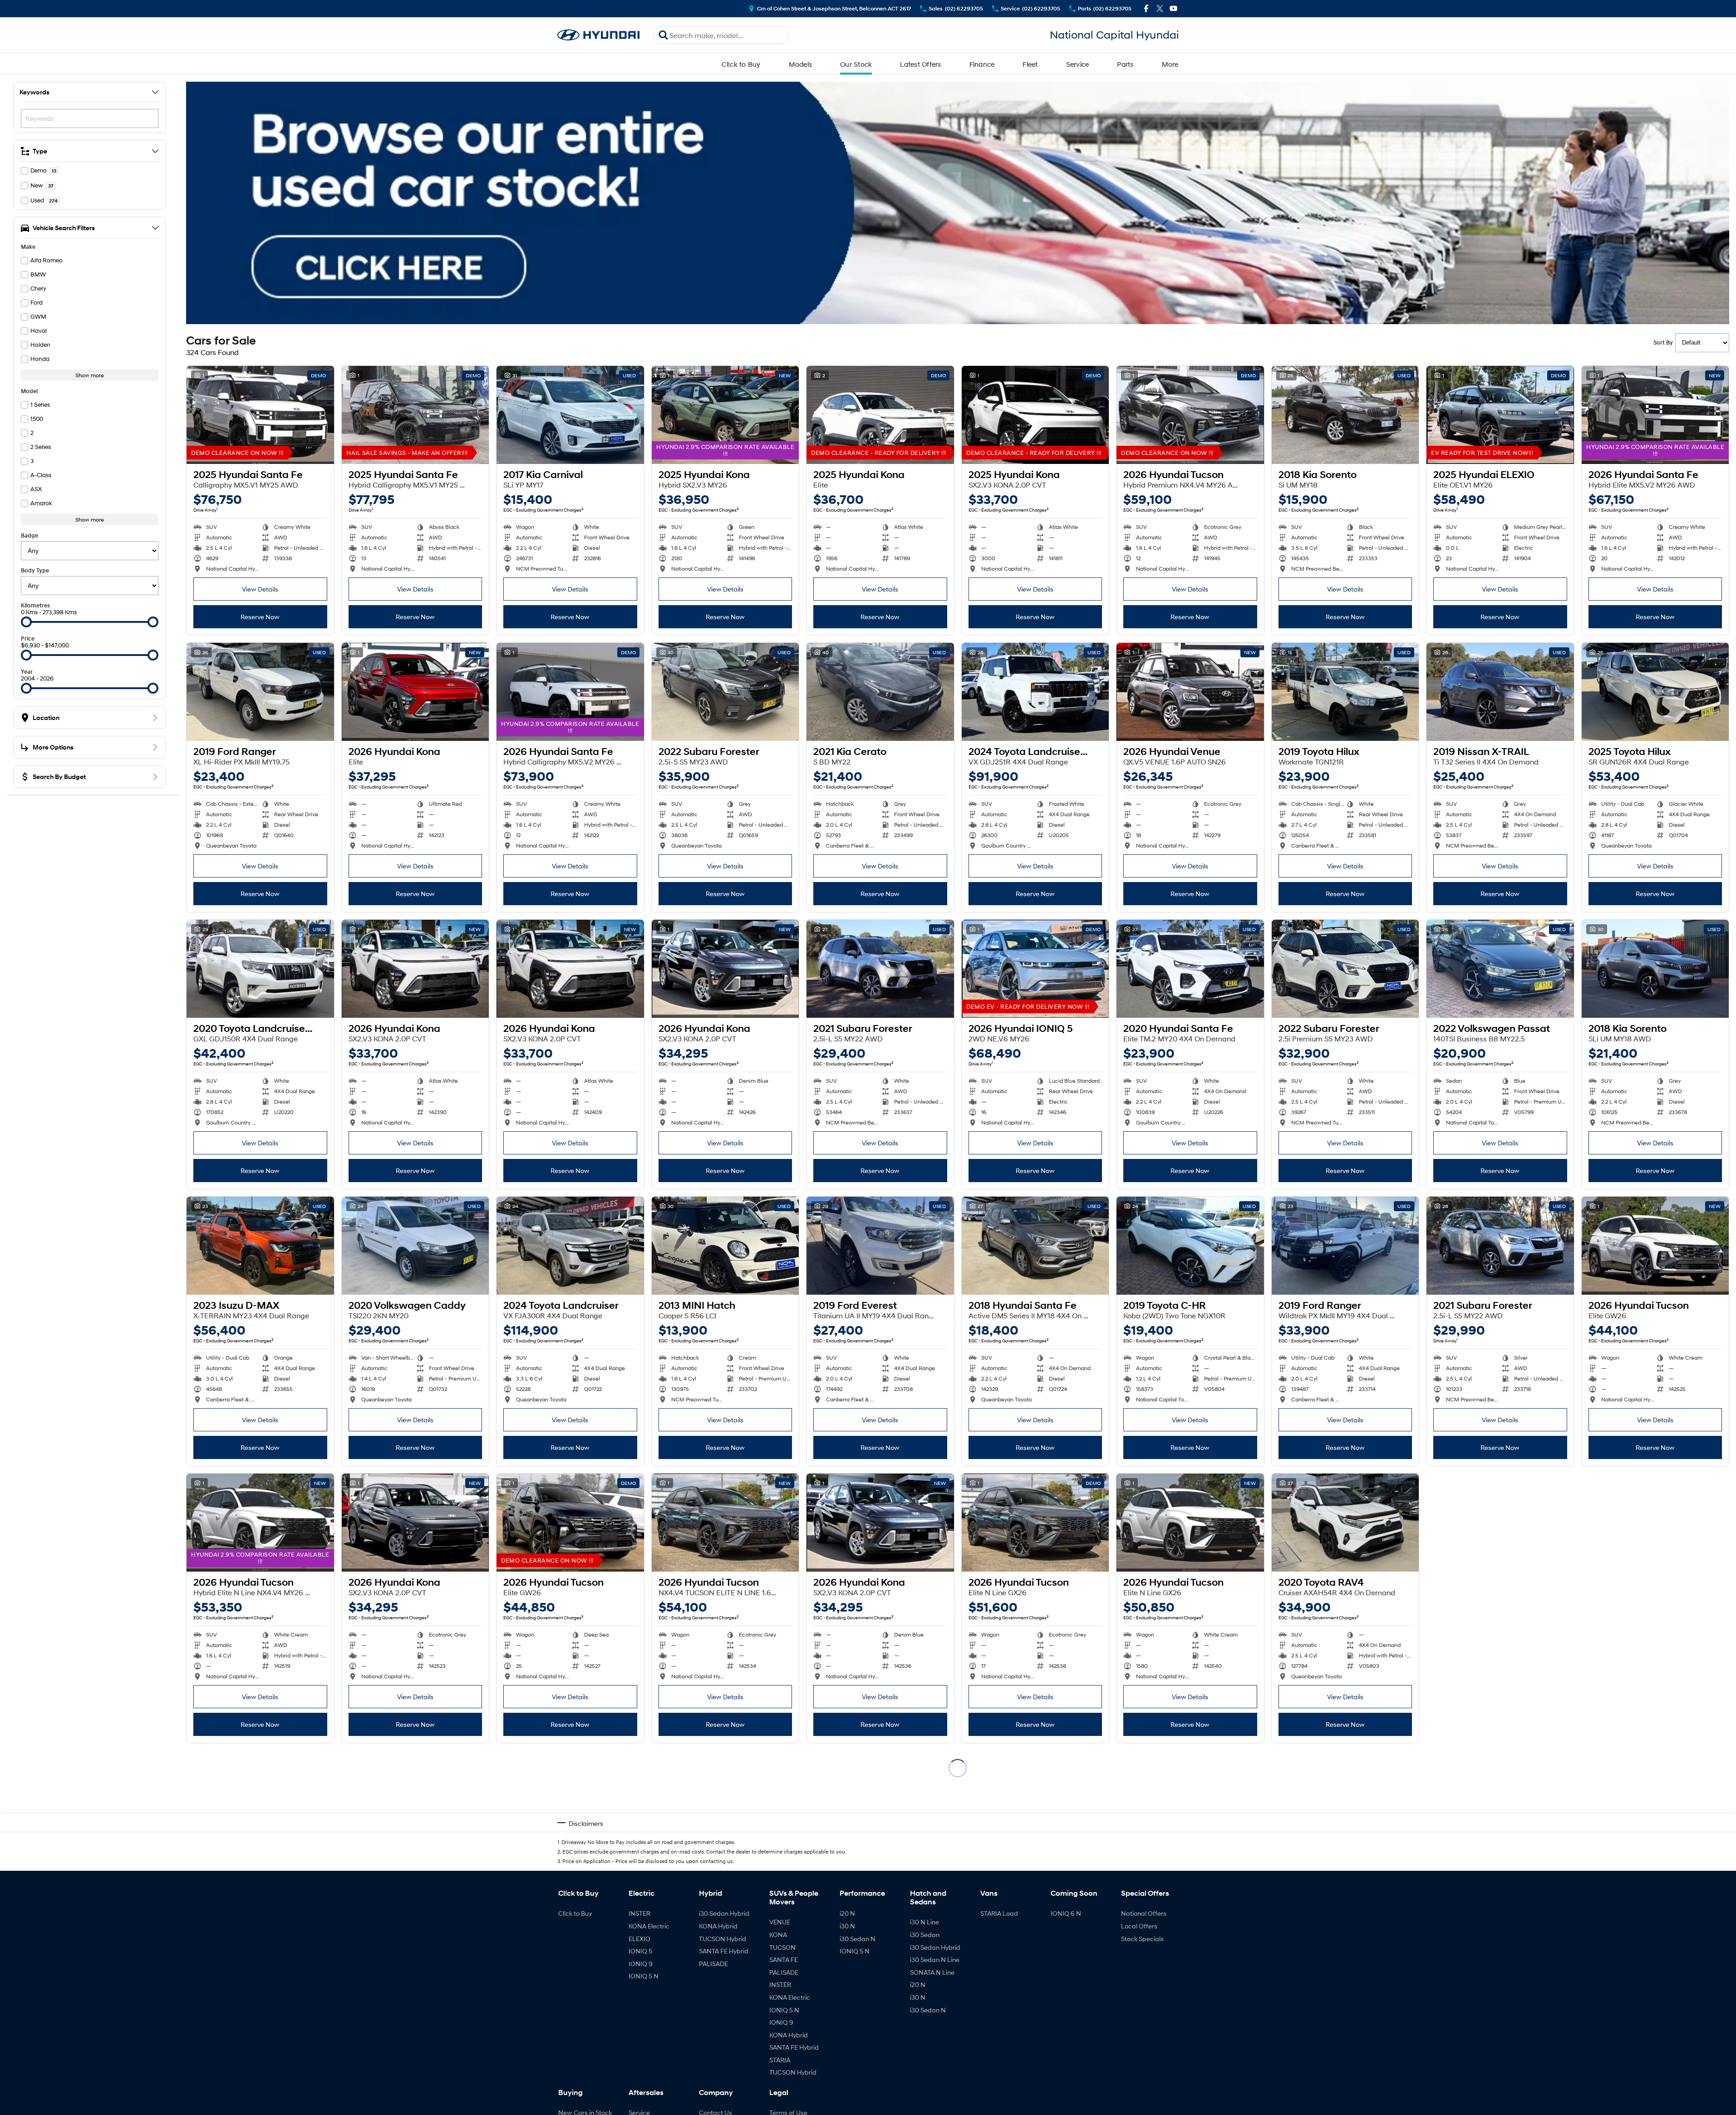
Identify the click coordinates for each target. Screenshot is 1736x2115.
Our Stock (856, 64)
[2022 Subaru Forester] (725, 692)
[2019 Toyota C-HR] (1190, 1246)
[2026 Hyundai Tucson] (1190, 415)
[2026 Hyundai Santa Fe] (1655, 415)
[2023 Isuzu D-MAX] (260, 1246)
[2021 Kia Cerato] (880, 692)
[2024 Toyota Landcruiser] (570, 1246)
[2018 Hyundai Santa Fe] (1035, 1246)
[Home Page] (599, 35)
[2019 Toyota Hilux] (1345, 692)
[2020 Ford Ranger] (1345, 1799)
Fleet (1030, 64)
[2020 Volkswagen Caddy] (416, 1246)
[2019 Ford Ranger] (260, 692)
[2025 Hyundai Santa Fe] (260, 415)
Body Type (35, 570)
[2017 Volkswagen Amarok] (880, 1799)
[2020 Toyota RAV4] (1345, 1523)
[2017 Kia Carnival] (570, 415)
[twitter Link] (1160, 8)
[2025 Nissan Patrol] (1035, 1799)
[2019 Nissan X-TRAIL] (1500, 692)
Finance (982, 64)
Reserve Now (260, 617)
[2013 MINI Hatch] (725, 1246)
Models (801, 64)
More (1170, 64)
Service (1078, 64)
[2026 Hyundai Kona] (416, 692)
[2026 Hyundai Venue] (1190, 692)
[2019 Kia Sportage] (1190, 1799)
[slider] (26, 622)
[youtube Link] (1173, 8)
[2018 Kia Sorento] (1345, 415)
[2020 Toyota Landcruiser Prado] (260, 969)
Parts (1125, 64)
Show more (90, 375)
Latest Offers (920, 64)
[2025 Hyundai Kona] (725, 415)
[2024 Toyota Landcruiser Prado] (1035, 692)
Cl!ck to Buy (741, 64)
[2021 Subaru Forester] (880, 969)
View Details (260, 589)
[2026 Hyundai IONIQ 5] (1035, 969)
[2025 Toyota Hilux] (1655, 692)
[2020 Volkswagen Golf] (1655, 1799)
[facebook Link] (1146, 8)
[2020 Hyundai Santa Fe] (1190, 969)
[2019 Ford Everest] (880, 1246)
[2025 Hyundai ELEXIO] (1500, 415)
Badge (30, 535)
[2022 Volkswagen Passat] (1500, 969)
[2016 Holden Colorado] (260, 1799)
